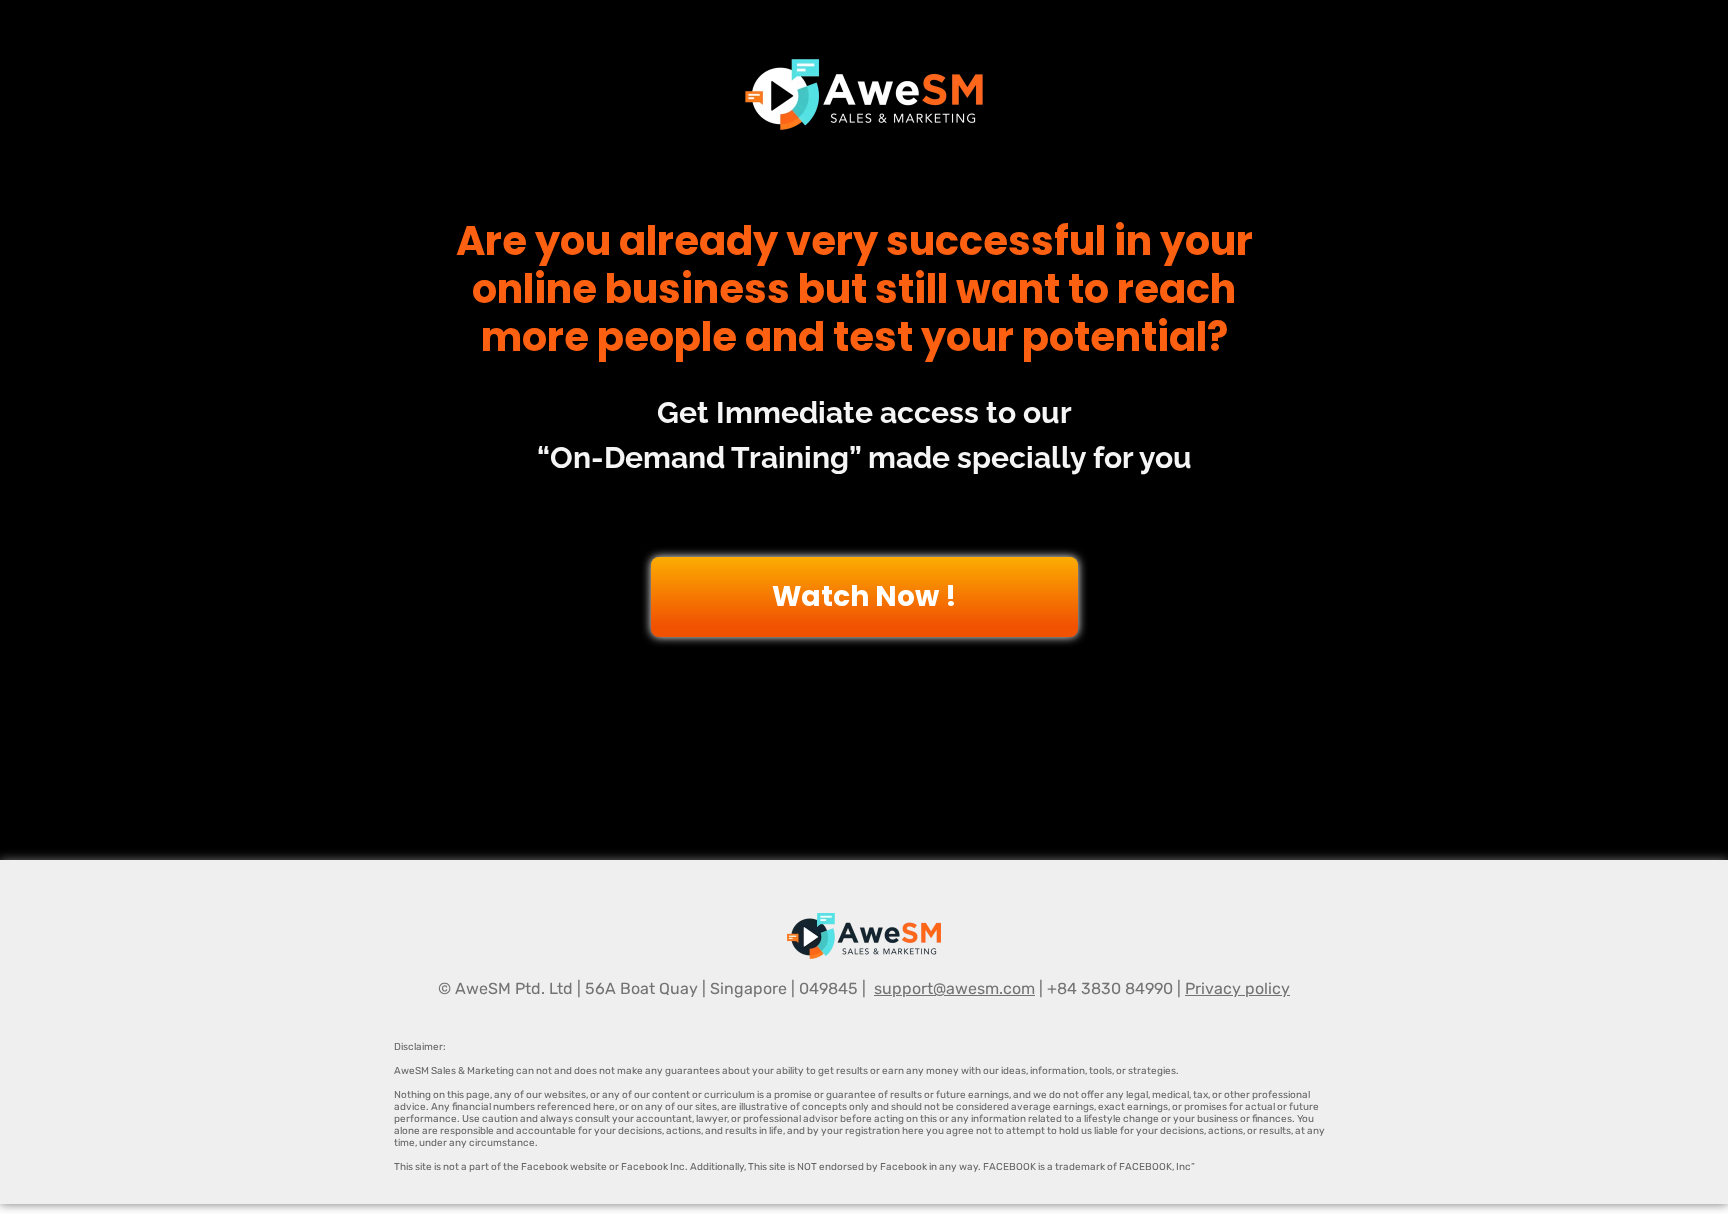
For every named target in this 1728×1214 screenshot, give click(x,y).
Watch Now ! (864, 596)
